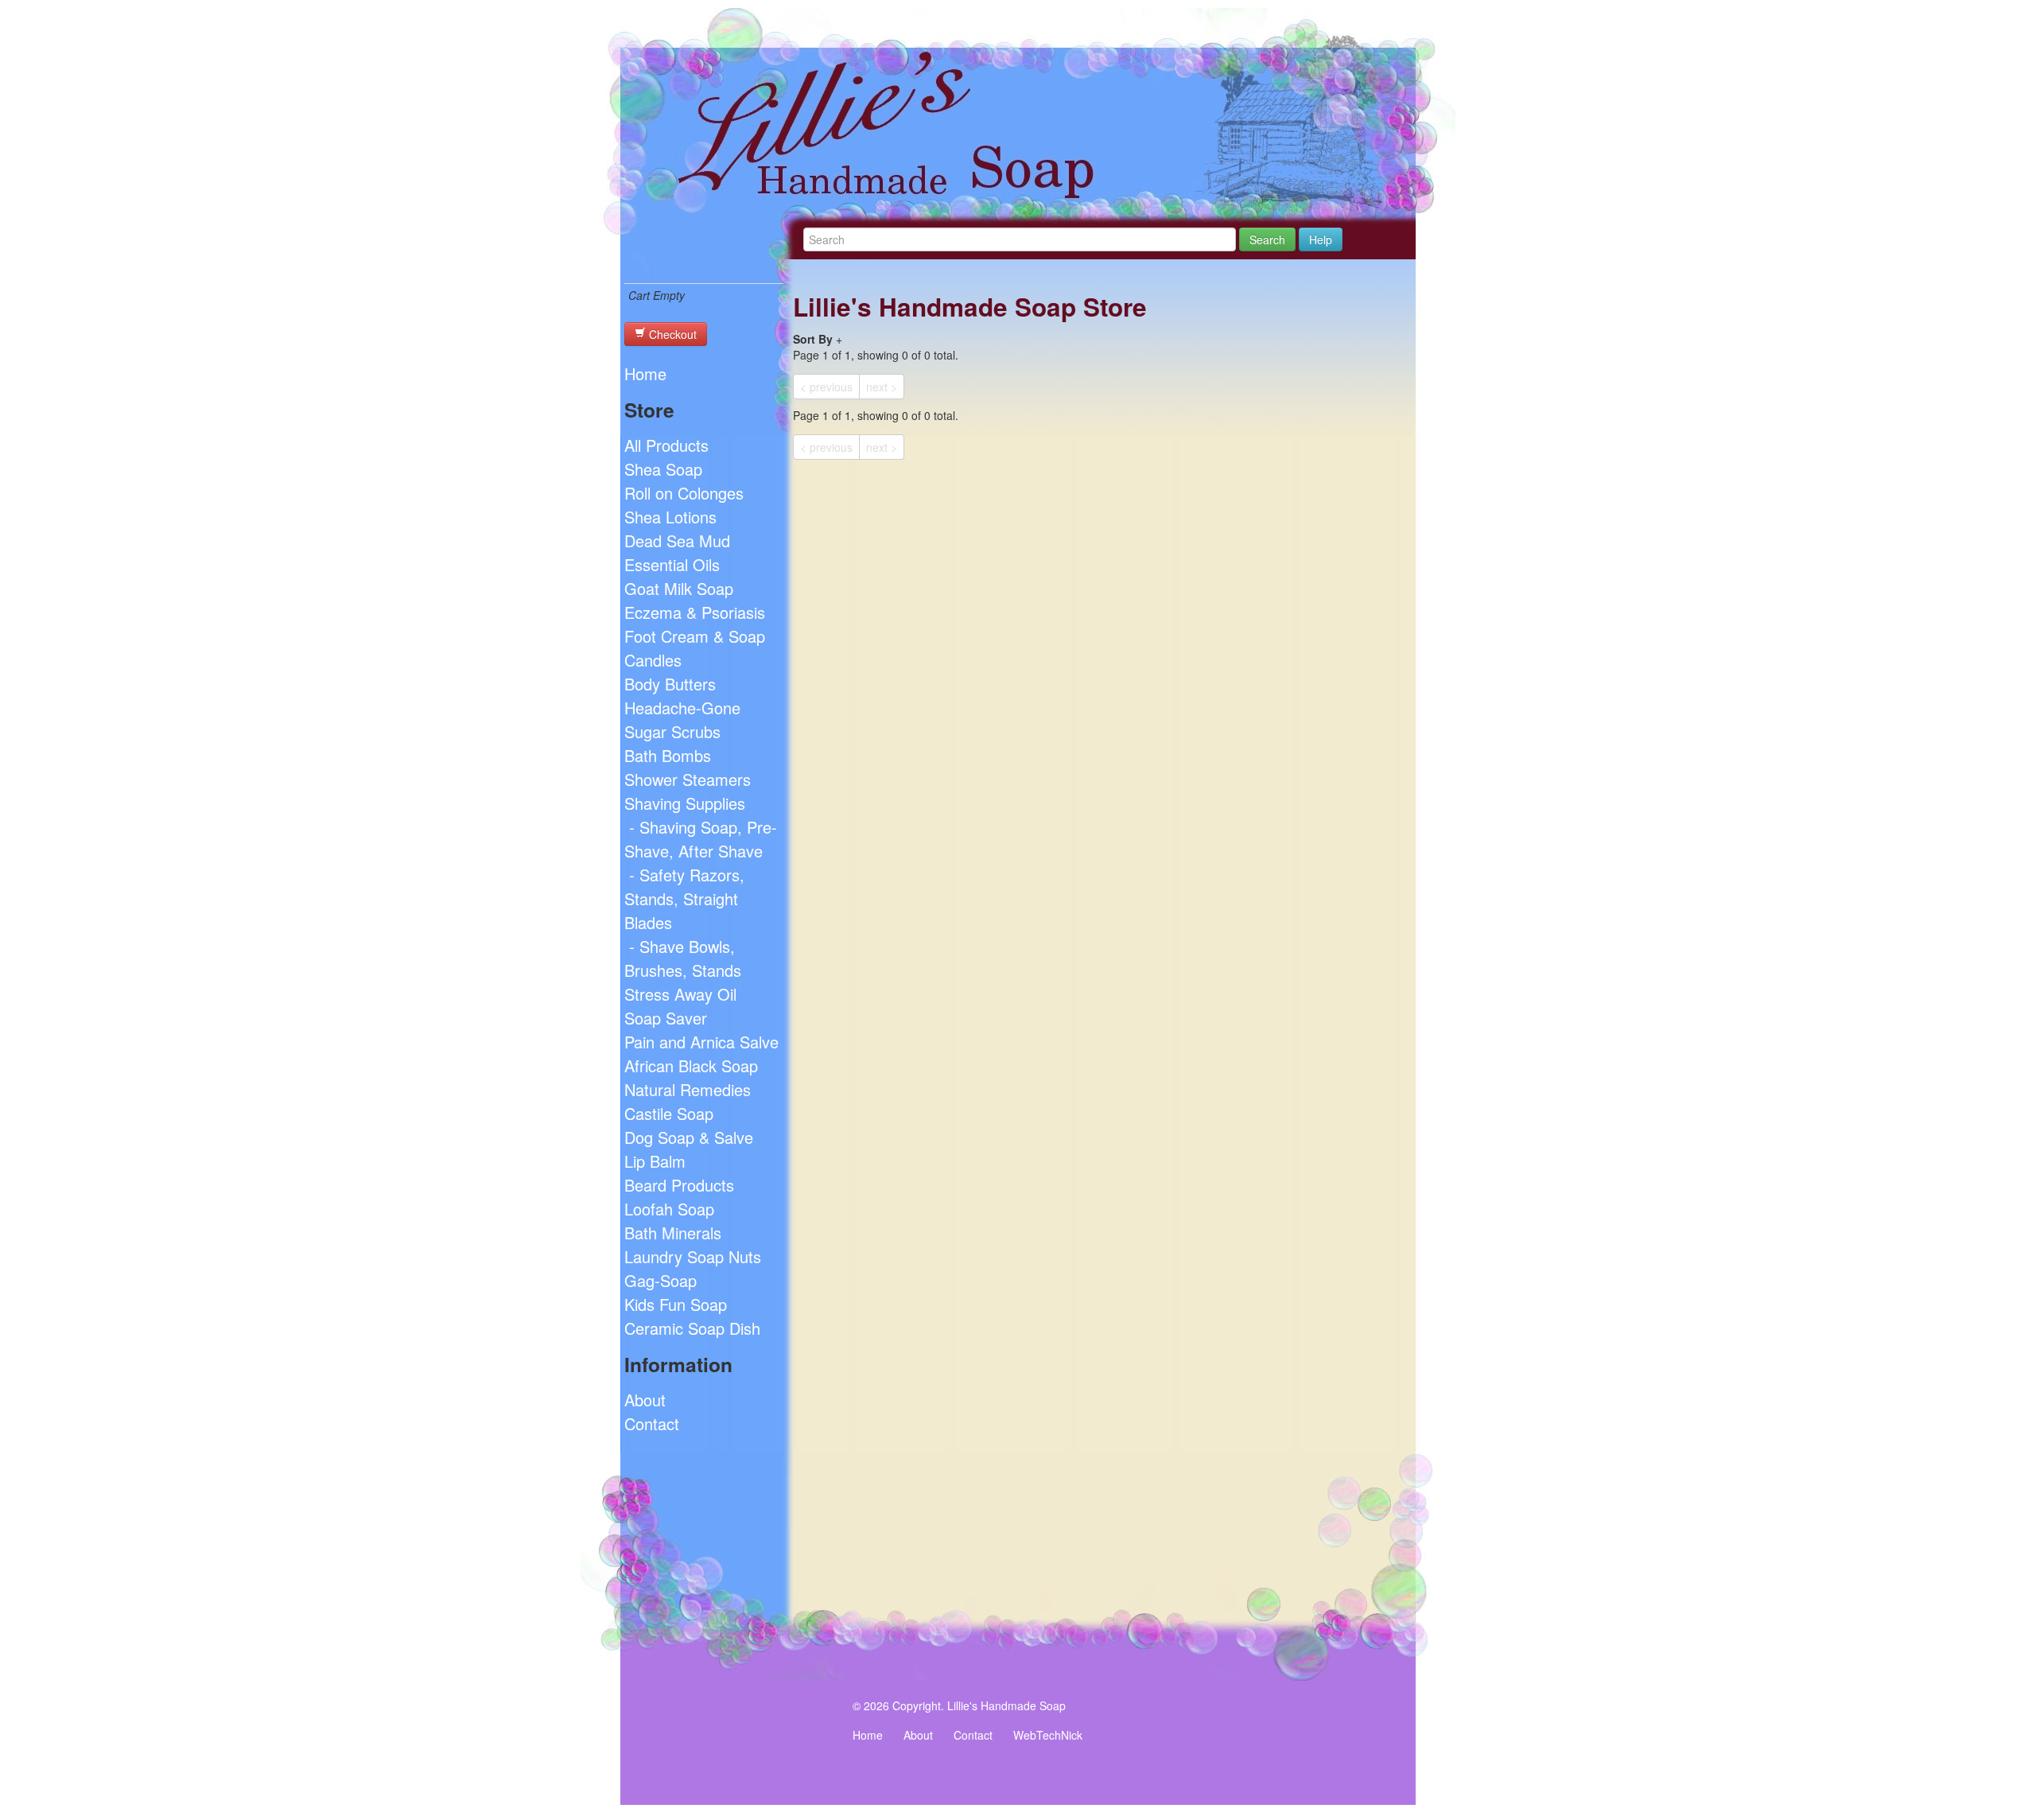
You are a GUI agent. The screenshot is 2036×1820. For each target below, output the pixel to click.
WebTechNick (1048, 1735)
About (645, 1400)
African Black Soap (691, 1066)
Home (645, 373)
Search (1267, 239)
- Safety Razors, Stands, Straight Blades (684, 898)
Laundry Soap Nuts (693, 1256)
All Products (666, 445)
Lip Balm (655, 1161)
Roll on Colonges (684, 493)
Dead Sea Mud (677, 541)
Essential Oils (672, 564)
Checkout (671, 334)
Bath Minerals (673, 1233)
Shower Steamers (688, 779)
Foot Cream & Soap (695, 636)
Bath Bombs (668, 755)
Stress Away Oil (680, 994)
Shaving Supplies (685, 803)
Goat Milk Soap (679, 588)
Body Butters (670, 684)
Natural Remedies (688, 1089)
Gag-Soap (661, 1280)
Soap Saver (666, 1018)
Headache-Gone (682, 708)
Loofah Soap (669, 1209)
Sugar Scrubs (672, 731)
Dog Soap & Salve (689, 1137)
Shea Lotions (670, 517)
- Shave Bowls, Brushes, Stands (683, 958)
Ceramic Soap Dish (692, 1328)
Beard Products (679, 1185)
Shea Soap (663, 469)
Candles (653, 660)
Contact (652, 1423)
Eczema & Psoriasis (695, 612)
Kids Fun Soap (676, 1304)
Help (1321, 239)
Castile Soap (669, 1113)
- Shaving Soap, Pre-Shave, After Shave (701, 839)
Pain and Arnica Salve (701, 1042)
